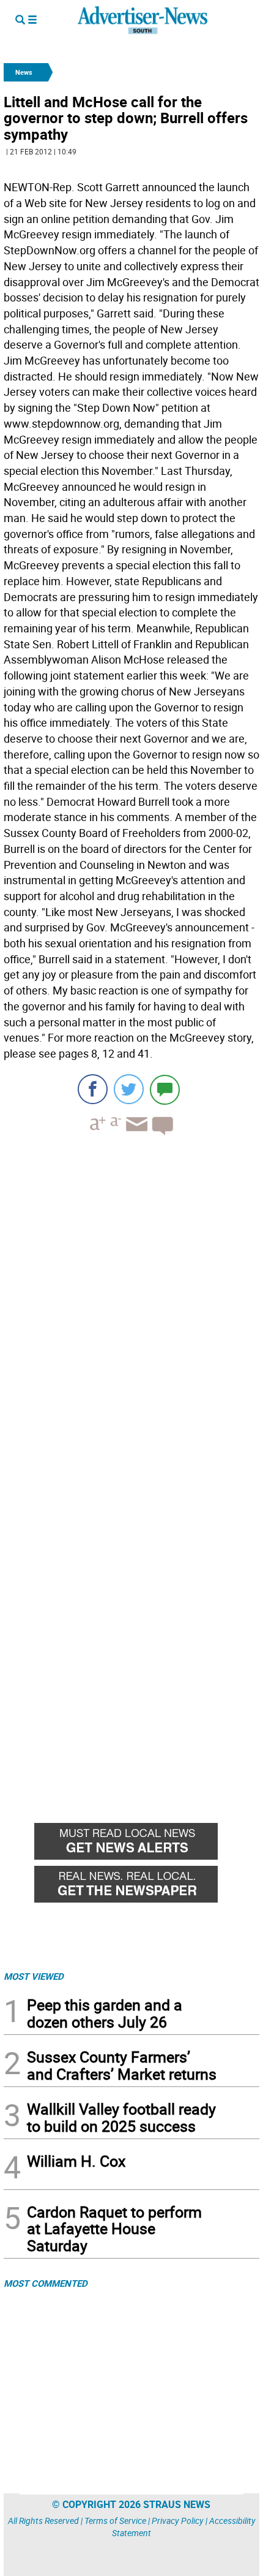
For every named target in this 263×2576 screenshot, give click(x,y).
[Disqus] (131, 1313)
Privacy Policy (178, 2521)
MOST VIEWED (34, 1976)
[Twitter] (129, 1089)
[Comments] (165, 1089)
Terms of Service (115, 2521)
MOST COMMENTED (46, 2283)
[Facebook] (93, 1089)
